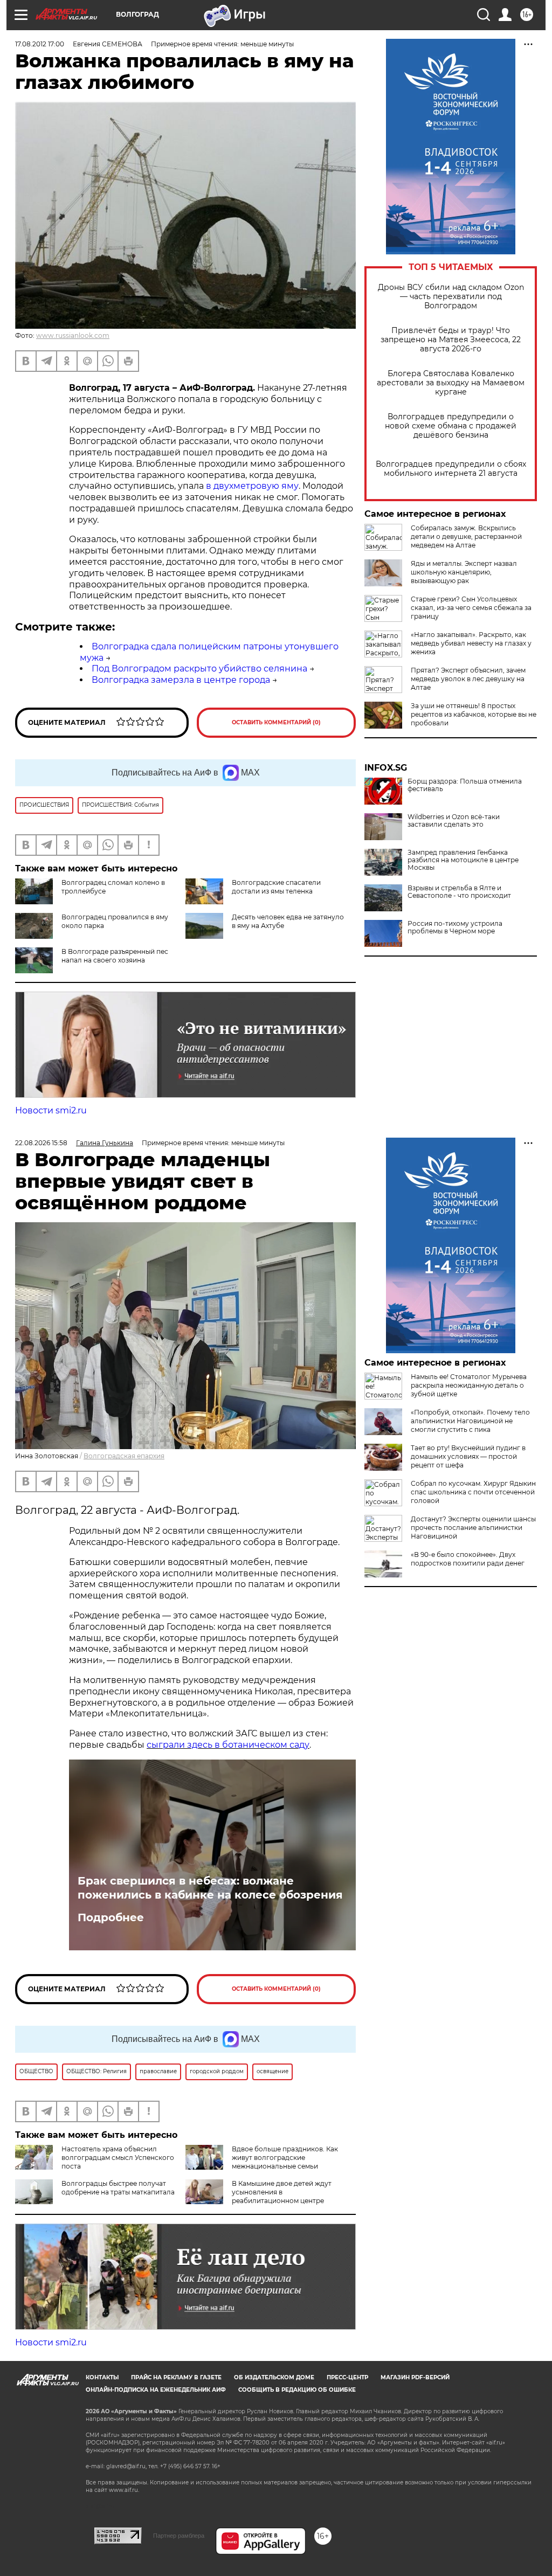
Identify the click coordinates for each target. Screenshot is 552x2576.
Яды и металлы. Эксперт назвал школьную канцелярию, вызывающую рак (464, 572)
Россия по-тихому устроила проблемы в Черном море (455, 927)
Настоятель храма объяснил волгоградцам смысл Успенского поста (118, 2158)
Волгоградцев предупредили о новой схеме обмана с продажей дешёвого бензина (451, 426)
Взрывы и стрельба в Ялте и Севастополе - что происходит (459, 892)
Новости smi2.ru (51, 1110)
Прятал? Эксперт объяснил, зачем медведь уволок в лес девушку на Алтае (468, 679)
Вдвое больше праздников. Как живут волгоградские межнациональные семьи (285, 2158)
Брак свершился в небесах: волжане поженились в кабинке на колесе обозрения (210, 1888)
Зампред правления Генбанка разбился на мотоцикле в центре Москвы (463, 860)
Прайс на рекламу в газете (176, 2377)
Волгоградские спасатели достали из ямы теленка (276, 887)
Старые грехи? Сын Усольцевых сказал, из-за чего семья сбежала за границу (471, 608)
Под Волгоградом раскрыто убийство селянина (199, 669)
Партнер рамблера (179, 2536)
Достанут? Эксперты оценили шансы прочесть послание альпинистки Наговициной (473, 1528)
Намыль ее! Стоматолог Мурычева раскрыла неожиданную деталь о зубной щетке (469, 1385)
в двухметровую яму (252, 486)
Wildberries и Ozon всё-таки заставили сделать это (454, 821)
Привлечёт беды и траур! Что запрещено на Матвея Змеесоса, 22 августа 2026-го (451, 340)
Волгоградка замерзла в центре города (181, 680)
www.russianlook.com (73, 335)
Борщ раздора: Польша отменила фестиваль (465, 785)
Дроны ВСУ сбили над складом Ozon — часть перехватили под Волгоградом (451, 297)
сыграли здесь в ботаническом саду (228, 1745)
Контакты (102, 2377)
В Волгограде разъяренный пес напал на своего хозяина (115, 956)
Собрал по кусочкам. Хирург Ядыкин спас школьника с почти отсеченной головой (473, 1492)
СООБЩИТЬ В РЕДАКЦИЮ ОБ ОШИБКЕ (297, 2390)
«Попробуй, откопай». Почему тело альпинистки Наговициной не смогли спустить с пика (470, 1421)
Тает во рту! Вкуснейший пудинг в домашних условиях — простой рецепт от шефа (468, 1456)
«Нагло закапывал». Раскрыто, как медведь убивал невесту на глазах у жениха (471, 643)
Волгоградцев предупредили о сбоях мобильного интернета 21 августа (451, 469)
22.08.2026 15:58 (41, 1143)
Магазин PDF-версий (415, 2377)
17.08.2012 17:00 (40, 44)
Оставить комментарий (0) (276, 722)
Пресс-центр (347, 2377)
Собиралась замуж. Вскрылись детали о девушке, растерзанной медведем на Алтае (466, 536)
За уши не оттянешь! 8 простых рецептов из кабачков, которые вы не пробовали (474, 714)
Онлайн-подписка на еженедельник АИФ (156, 2390)
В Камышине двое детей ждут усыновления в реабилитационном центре (282, 2192)
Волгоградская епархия (124, 1456)
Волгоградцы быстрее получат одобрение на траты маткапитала (118, 2188)
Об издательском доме (274, 2377)
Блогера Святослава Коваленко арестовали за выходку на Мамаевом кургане (451, 383)
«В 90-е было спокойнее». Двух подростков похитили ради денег (468, 1559)
